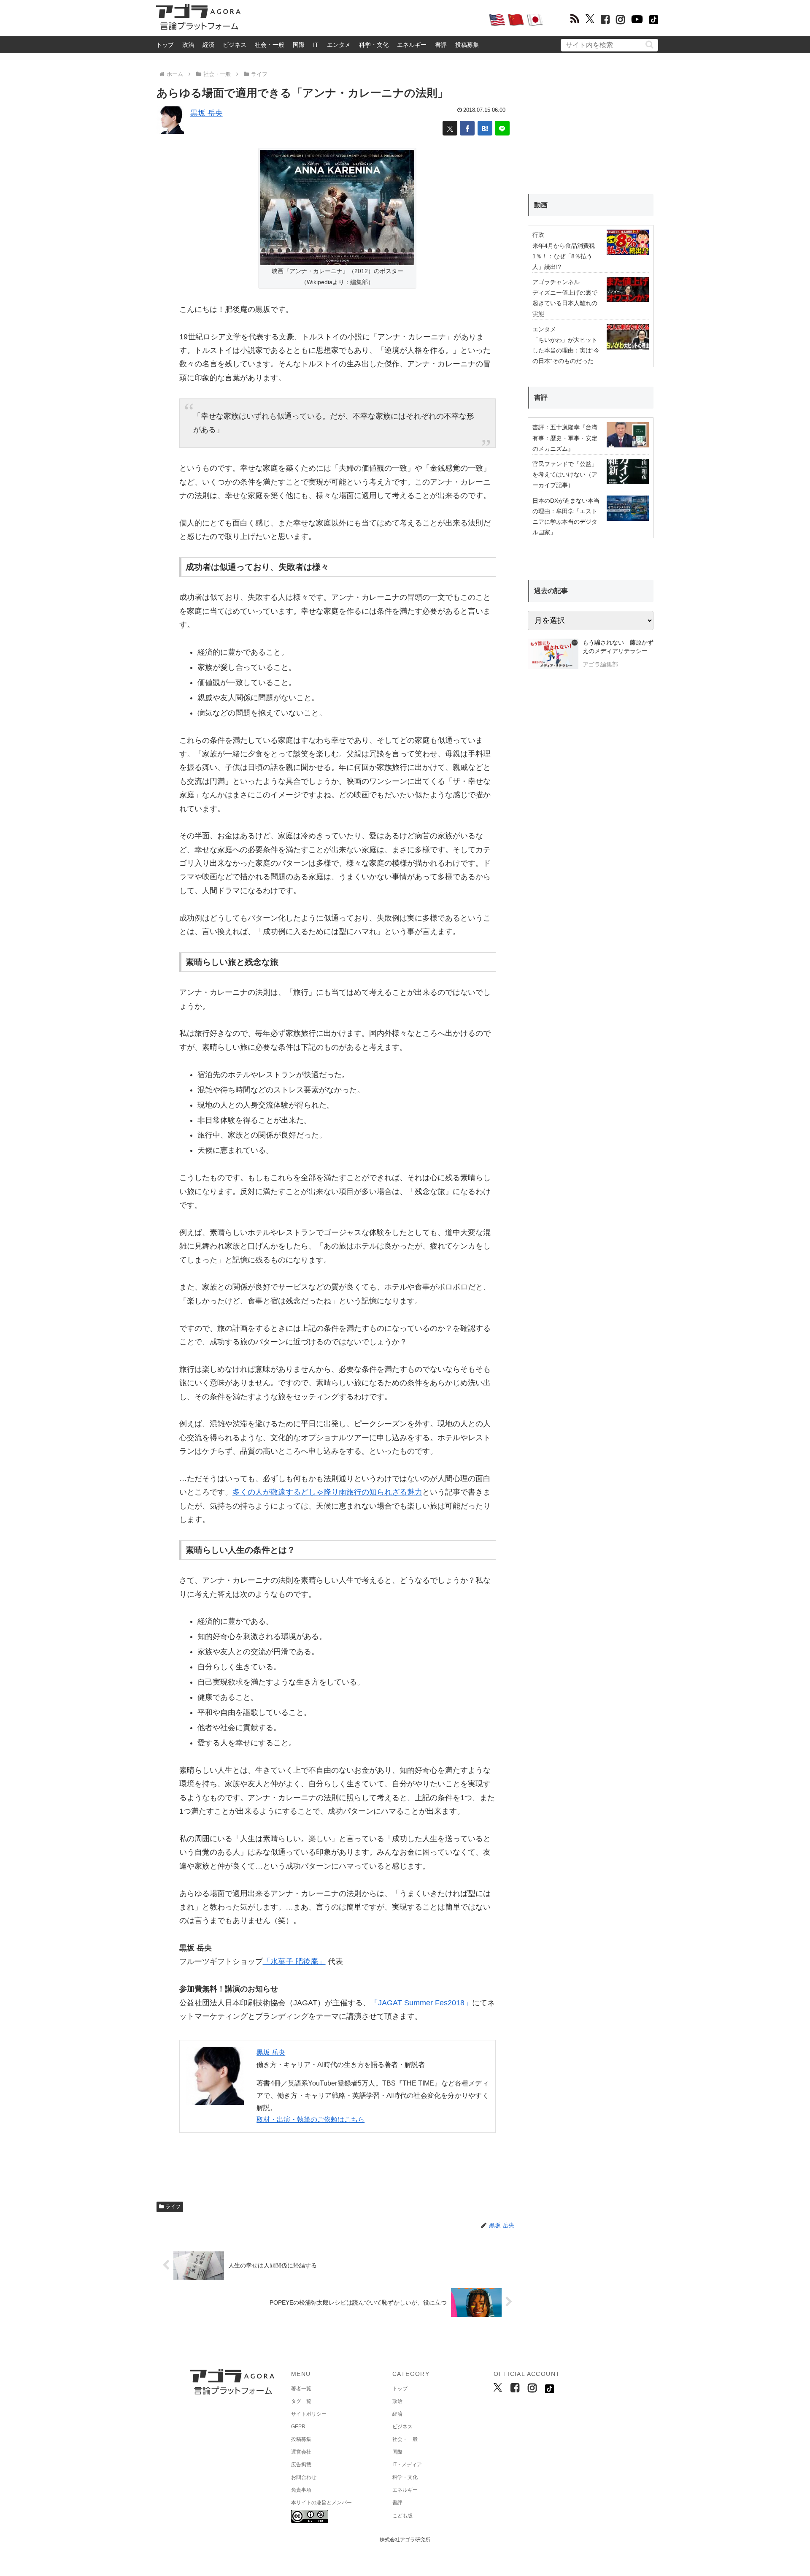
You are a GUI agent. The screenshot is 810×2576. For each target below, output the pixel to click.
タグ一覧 (301, 2401)
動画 (541, 205)
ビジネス (235, 45)
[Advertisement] (364, 19)
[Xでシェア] (450, 128)
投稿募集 (467, 45)
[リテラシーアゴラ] (553, 655)
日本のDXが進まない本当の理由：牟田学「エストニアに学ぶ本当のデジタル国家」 (566, 517)
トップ (165, 45)
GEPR (298, 2427)
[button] (649, 45)
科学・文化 (374, 45)
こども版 (402, 2516)
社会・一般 (270, 45)
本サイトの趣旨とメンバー (321, 2503)
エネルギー (412, 45)
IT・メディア (407, 2465)
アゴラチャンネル (556, 282)
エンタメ (339, 45)
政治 (188, 45)
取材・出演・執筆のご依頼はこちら (310, 2120)
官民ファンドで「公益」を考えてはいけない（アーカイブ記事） (565, 474)
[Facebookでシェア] (467, 128)
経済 (208, 45)
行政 (538, 235)
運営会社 (301, 2452)
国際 (299, 45)
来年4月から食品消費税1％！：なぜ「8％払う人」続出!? (564, 256)
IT (316, 45)
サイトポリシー (309, 2414)
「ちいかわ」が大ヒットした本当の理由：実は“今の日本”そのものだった (566, 350)
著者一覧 (301, 2389)
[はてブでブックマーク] (485, 128)
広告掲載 (301, 2465)
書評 (441, 45)
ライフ (173, 2207)
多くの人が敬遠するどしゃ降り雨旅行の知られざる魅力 (327, 1492)
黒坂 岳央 (207, 113)
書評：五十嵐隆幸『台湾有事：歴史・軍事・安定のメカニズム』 (565, 438)
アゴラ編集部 (600, 664)
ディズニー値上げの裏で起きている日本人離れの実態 (565, 303)
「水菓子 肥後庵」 (294, 1961)
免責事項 (301, 2490)
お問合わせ (304, 2477)
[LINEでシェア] (502, 128)
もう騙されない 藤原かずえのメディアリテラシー (618, 647)
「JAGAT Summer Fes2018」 (421, 2003)
